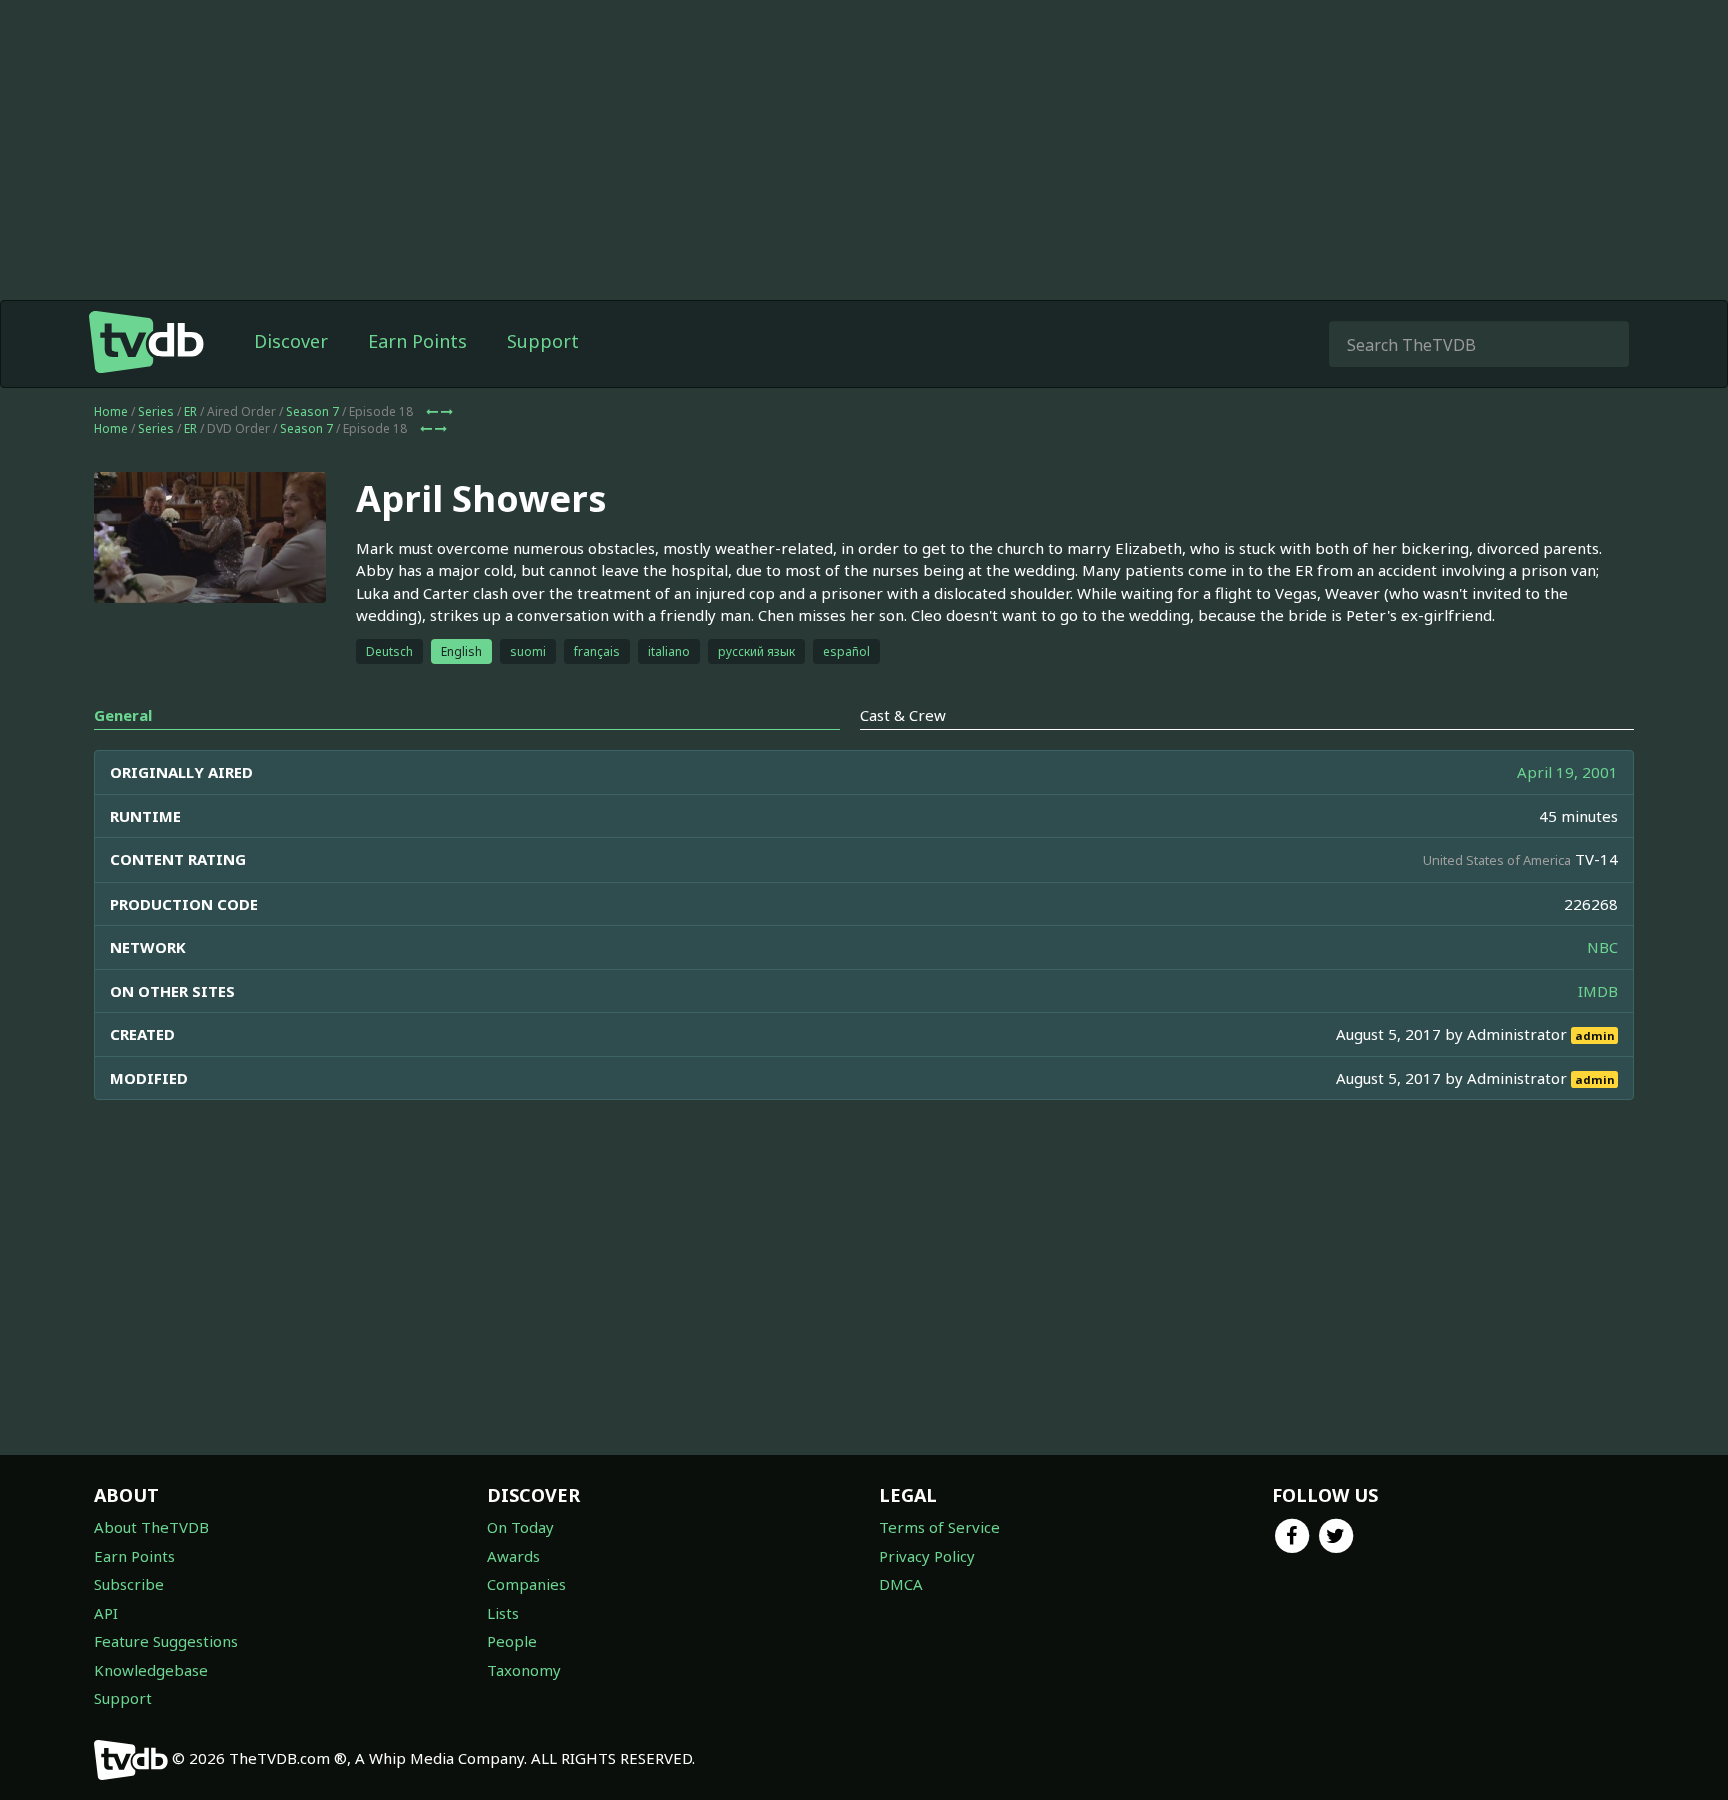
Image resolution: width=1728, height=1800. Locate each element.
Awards (513, 1556)
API (106, 1613)
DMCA (901, 1584)
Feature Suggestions (166, 1641)
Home (111, 411)
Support (543, 341)
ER (190, 411)
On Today (520, 1527)
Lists (503, 1613)
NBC (1602, 947)
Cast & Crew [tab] (903, 715)
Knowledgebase (151, 1670)
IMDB (1598, 991)
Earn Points (417, 341)
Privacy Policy (927, 1556)
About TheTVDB (151, 1527)
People (512, 1641)
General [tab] (123, 715)
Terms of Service (939, 1527)
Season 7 (312, 411)
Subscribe (129, 1584)
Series (156, 411)
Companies (526, 1584)
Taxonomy (524, 1670)
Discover (291, 341)
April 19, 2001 (1567, 772)
